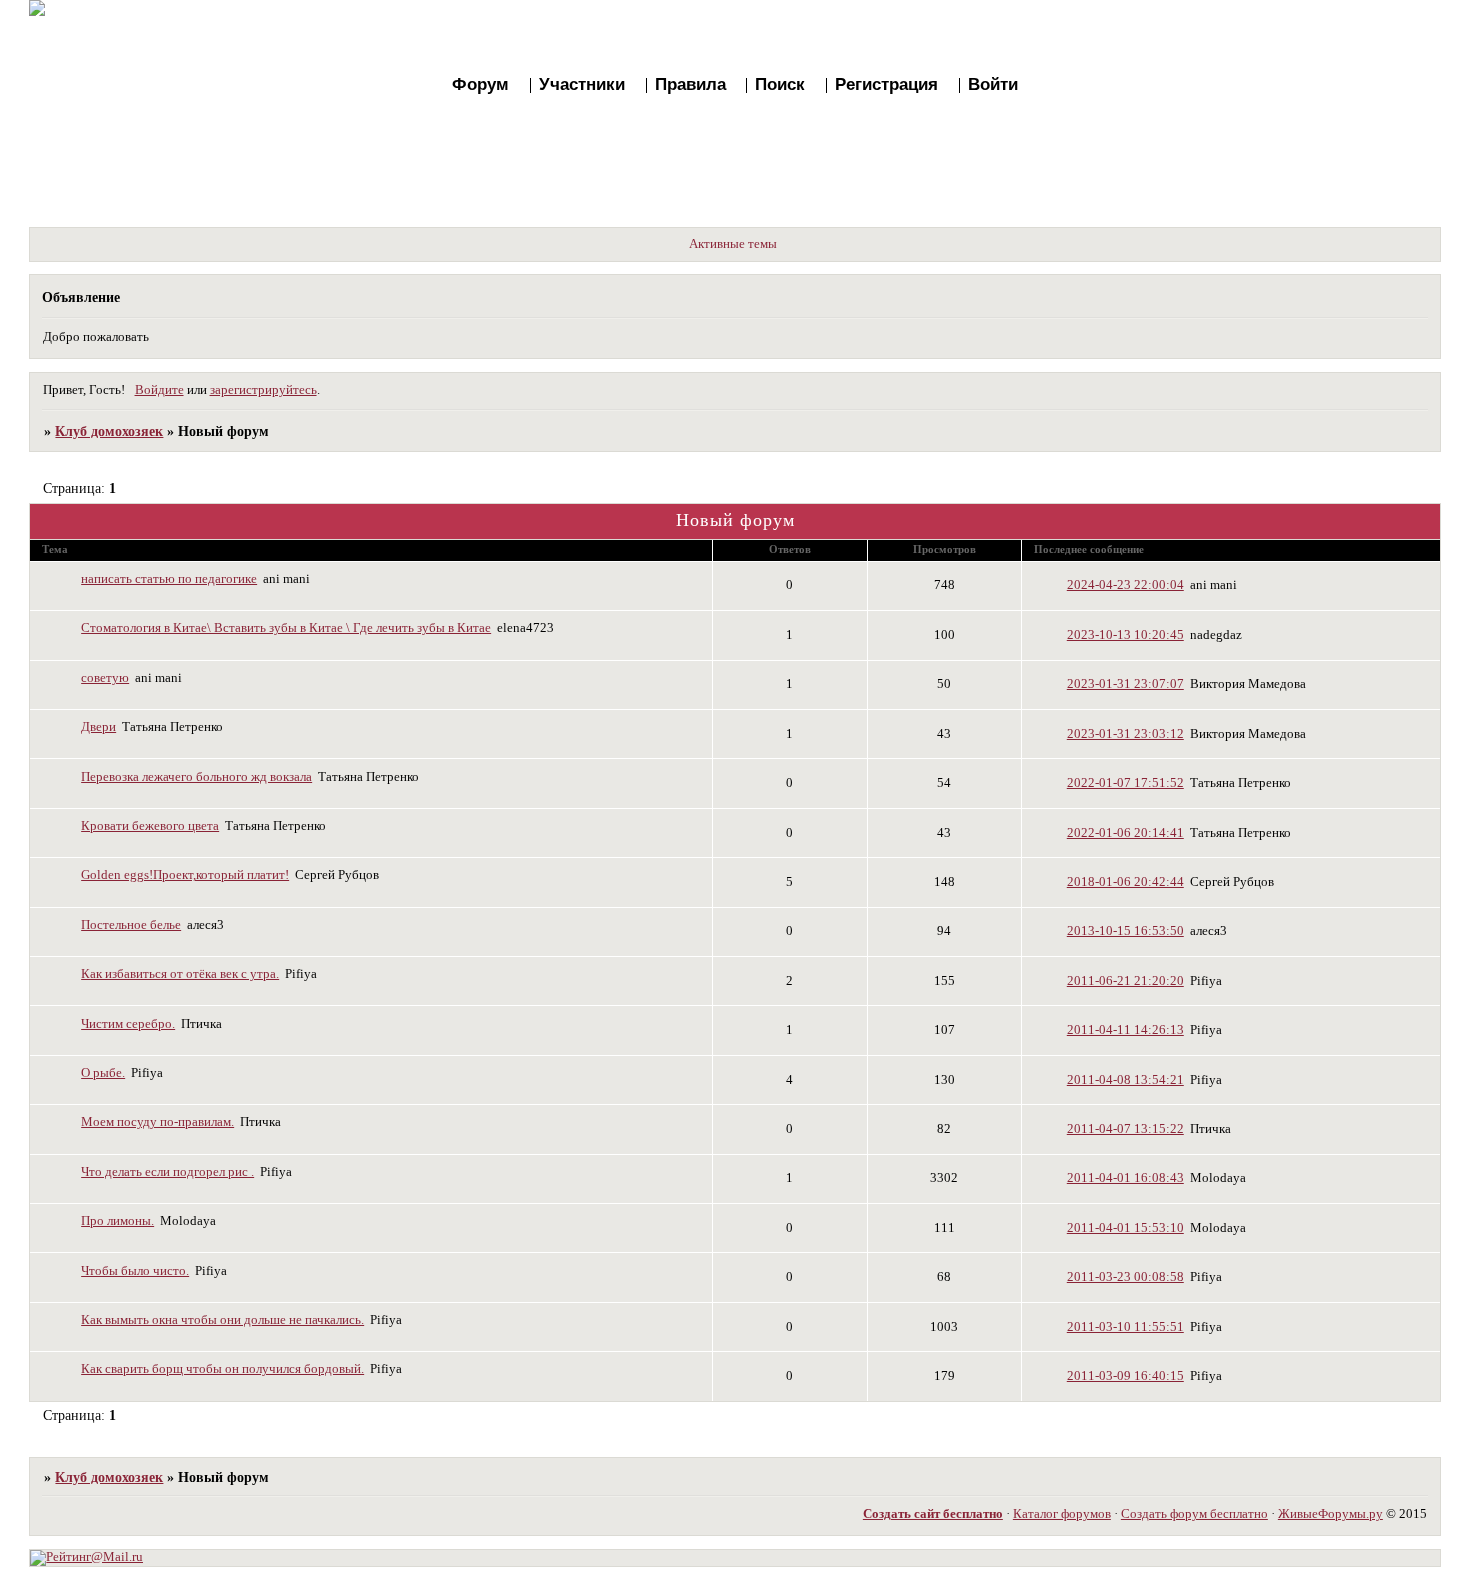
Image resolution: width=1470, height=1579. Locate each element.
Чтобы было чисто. (135, 1271)
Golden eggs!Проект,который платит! (185, 875)
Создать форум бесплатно (1194, 1514)
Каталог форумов (1062, 1514)
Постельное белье (131, 925)
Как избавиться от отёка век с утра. (180, 974)
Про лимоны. (117, 1221)
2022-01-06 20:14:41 (1125, 833)
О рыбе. (103, 1073)
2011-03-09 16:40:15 (1125, 1376)
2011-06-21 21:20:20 (1125, 981)
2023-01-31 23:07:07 (1125, 684)
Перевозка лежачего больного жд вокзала (196, 777)
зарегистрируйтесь (263, 390)
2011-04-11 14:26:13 (1125, 1030)
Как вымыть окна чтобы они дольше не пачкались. (222, 1320)
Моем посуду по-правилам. (157, 1122)
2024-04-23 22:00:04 (1125, 585)
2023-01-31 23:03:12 (1125, 734)
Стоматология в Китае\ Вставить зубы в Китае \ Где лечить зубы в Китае (286, 628)
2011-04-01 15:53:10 (1125, 1228)
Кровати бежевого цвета (150, 826)
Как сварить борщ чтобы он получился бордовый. (222, 1369)
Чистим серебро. (128, 1024)
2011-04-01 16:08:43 (1125, 1178)
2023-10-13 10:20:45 (1125, 635)
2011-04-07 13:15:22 (1125, 1129)
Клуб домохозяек (109, 431)
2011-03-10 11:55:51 (1125, 1327)
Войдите (159, 390)
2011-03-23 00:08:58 (1125, 1277)
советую (105, 678)
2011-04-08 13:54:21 (1125, 1080)
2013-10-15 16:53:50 (1125, 931)
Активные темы (733, 244)
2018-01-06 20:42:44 (1125, 882)
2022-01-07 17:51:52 (1125, 783)
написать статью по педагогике (169, 579)
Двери (98, 727)
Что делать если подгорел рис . (167, 1172)
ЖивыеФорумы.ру (1330, 1514)
